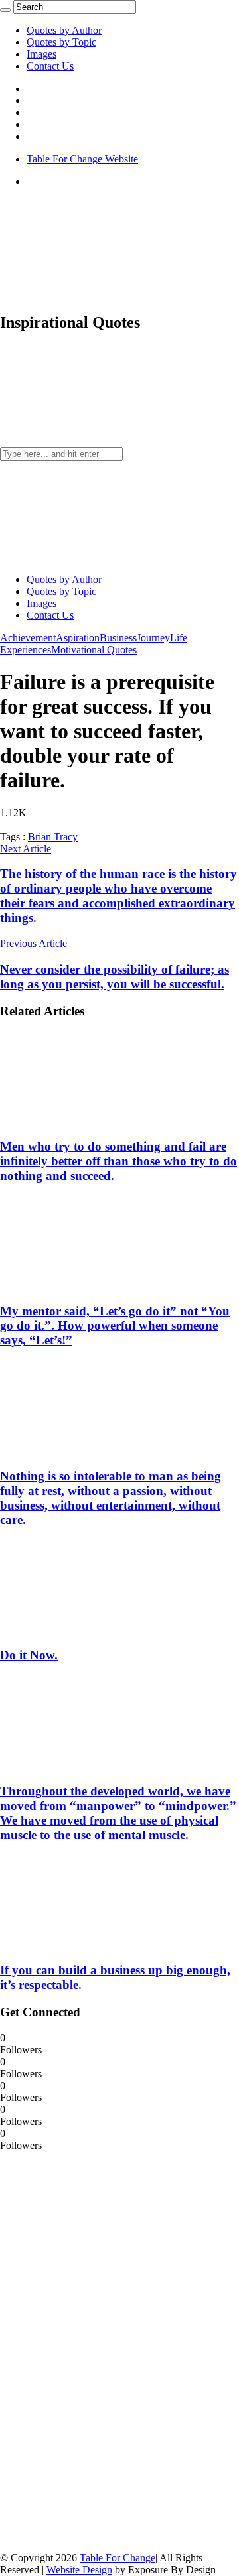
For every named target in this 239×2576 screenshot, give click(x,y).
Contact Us (50, 66)
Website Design (79, 2570)
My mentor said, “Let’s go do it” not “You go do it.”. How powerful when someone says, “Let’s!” (115, 1325)
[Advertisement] (100, 2351)
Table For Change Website (82, 159)
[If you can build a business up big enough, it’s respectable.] (87, 1944)
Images (41, 54)
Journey (153, 638)
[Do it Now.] (87, 1630)
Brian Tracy (53, 837)
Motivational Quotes (94, 650)
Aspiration (78, 638)
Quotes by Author (64, 30)
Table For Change (118, 2558)
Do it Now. (29, 1655)
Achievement (28, 638)
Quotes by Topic (61, 42)
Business (118, 638)
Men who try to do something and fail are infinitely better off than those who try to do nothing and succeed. (119, 1161)
